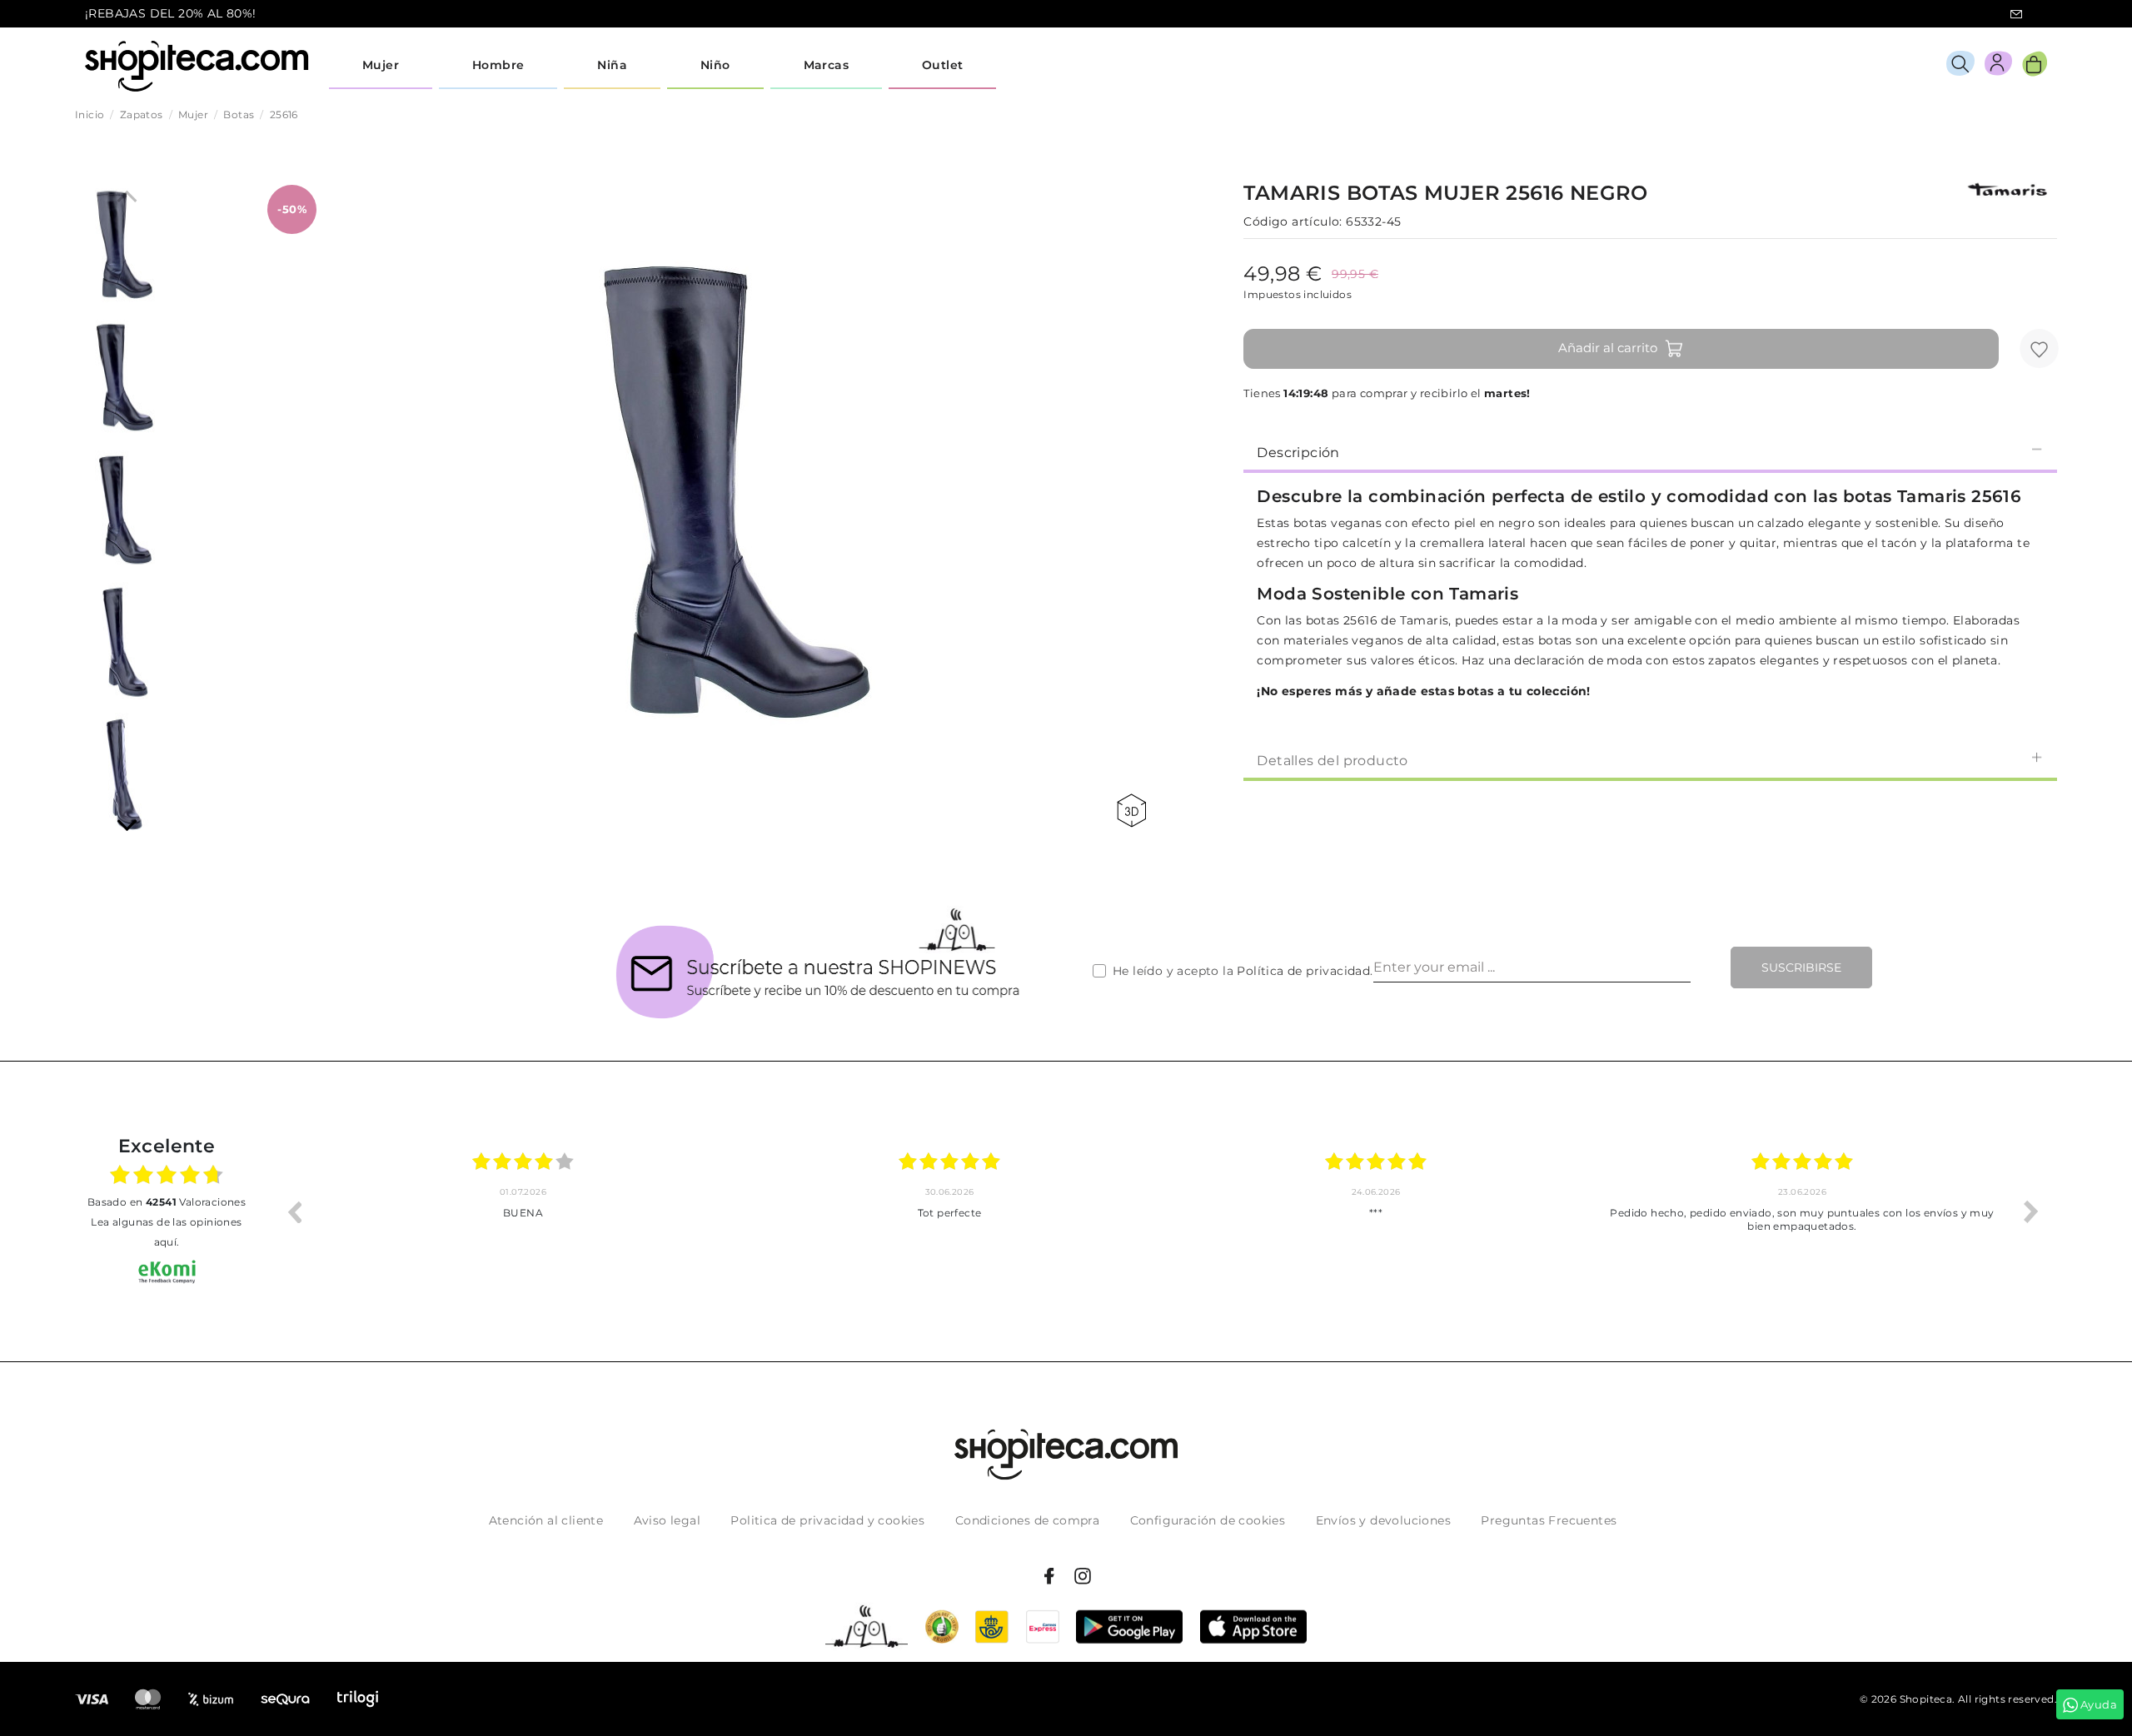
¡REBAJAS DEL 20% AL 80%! (171, 13)
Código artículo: (1293, 221)
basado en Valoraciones (167, 1202)
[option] (523, 1211)
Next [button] (2031, 1211)
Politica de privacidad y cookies (827, 1520)
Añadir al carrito (1608, 348)
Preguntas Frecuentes (1549, 1520)
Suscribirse (1801, 967)
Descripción (1298, 453)
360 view (1134, 811)
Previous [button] (294, 1211)
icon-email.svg (2016, 14)
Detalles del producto (1332, 761)
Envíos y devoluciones (1383, 1520)
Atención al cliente (546, 1520)
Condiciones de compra (1027, 1520)
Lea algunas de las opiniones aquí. (166, 1232)
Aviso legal (667, 1520)
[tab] (1650, 451)
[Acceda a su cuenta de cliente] (1998, 66)
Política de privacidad (1303, 971)
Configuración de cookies (1208, 1520)
